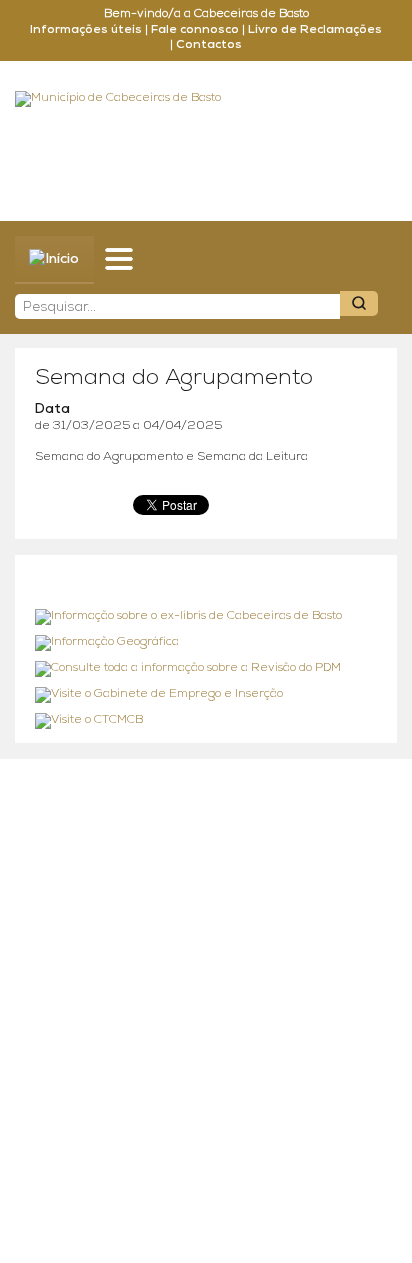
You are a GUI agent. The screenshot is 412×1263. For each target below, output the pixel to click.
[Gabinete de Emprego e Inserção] (206, 695)
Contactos (209, 45)
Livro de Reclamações (315, 30)
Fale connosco (195, 30)
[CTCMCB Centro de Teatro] (206, 721)
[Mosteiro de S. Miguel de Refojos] (206, 617)
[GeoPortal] (206, 643)
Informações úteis (86, 30)
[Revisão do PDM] (206, 669)
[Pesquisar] (359, 303)
